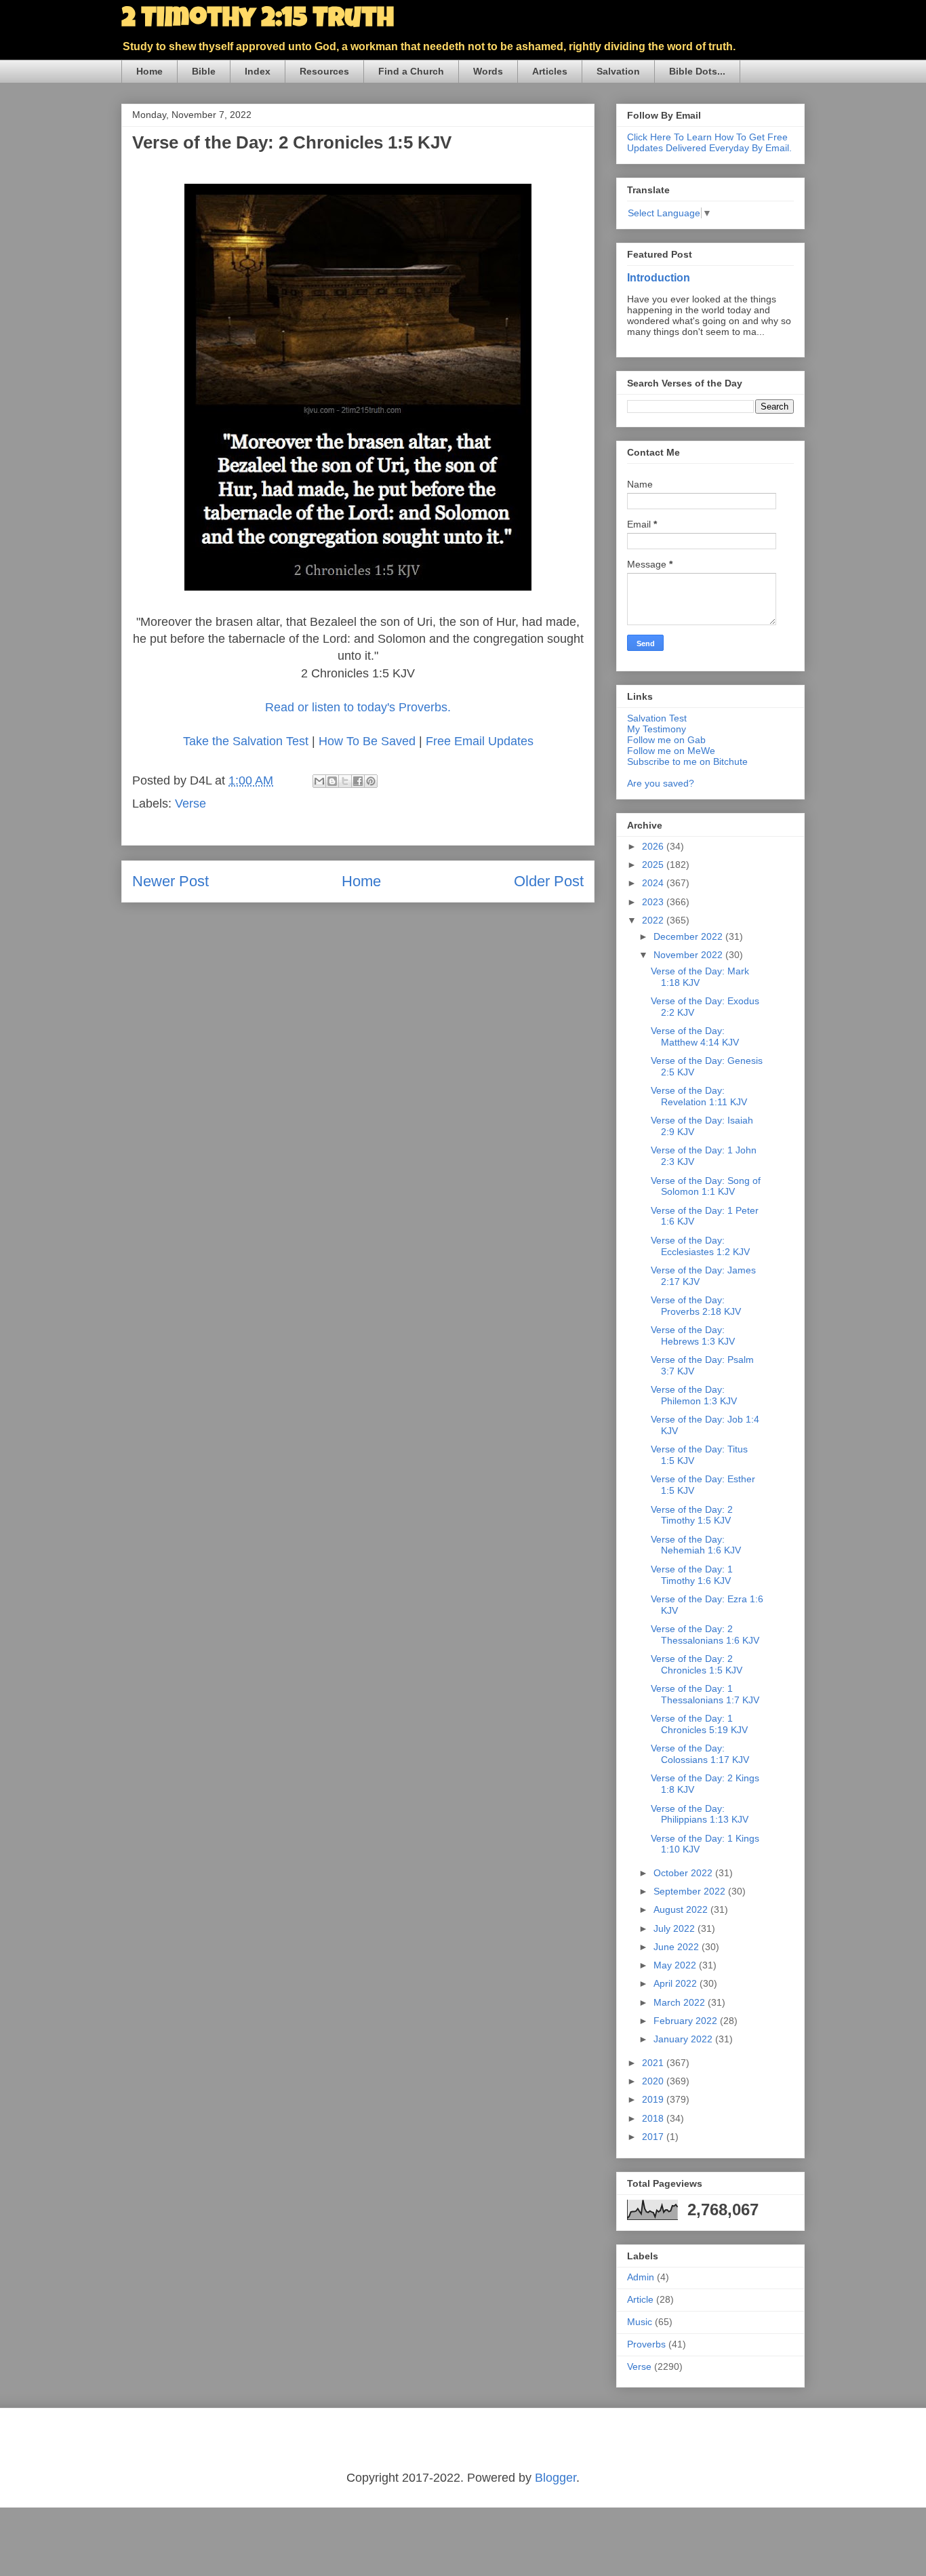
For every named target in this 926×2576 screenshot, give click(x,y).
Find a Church (411, 71)
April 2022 (677, 1983)
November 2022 (689, 955)
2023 (654, 902)
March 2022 (681, 2002)
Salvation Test (657, 718)
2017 (654, 2137)
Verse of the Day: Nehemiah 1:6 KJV (696, 1545)
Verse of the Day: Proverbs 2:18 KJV (696, 1306)
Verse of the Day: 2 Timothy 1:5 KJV (692, 1515)
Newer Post (170, 881)
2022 (654, 920)
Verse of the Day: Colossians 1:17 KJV (700, 1754)
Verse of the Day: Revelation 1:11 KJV (699, 1096)
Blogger (556, 2478)
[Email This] (319, 781)
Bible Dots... (697, 71)
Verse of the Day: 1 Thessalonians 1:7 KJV (705, 1694)
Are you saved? (661, 783)
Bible (204, 71)
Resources (324, 71)
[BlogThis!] (332, 781)
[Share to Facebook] (358, 781)
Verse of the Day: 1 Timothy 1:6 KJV (692, 1575)
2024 (654, 883)
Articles (550, 71)
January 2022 (684, 2039)
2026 (654, 846)
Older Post (549, 881)
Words (488, 71)
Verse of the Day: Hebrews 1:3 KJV (693, 1335)
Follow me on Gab (666, 740)
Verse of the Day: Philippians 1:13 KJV (700, 1814)
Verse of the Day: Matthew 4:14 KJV (695, 1036)
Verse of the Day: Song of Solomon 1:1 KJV (706, 1186)
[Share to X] (345, 781)
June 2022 (678, 1947)
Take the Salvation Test (246, 741)
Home (149, 71)
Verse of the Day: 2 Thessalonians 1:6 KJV (705, 1634)
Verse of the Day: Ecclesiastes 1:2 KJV (700, 1246)
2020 (654, 2081)
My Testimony (657, 729)
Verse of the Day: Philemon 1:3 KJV (694, 1395)
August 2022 (682, 1909)
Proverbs (646, 2344)
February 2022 (687, 2021)
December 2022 (689, 936)
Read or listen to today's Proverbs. (358, 707)
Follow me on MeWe (671, 751)
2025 (654, 865)
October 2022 (684, 1873)
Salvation (618, 71)
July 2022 (676, 1928)
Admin (641, 2277)
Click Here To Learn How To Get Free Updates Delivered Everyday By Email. (709, 142)
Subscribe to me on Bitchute (687, 761)
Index (258, 71)
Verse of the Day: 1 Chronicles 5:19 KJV (699, 1724)
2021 (654, 2063)
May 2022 (676, 1965)
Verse (190, 804)
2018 (654, 2118)
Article (640, 2299)
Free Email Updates (480, 741)
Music (640, 2322)
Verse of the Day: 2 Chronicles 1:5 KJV (697, 1664)
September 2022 (691, 1891)
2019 (654, 2099)
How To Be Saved (367, 741)
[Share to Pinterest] (371, 781)
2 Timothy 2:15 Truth (258, 20)
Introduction (659, 277)
